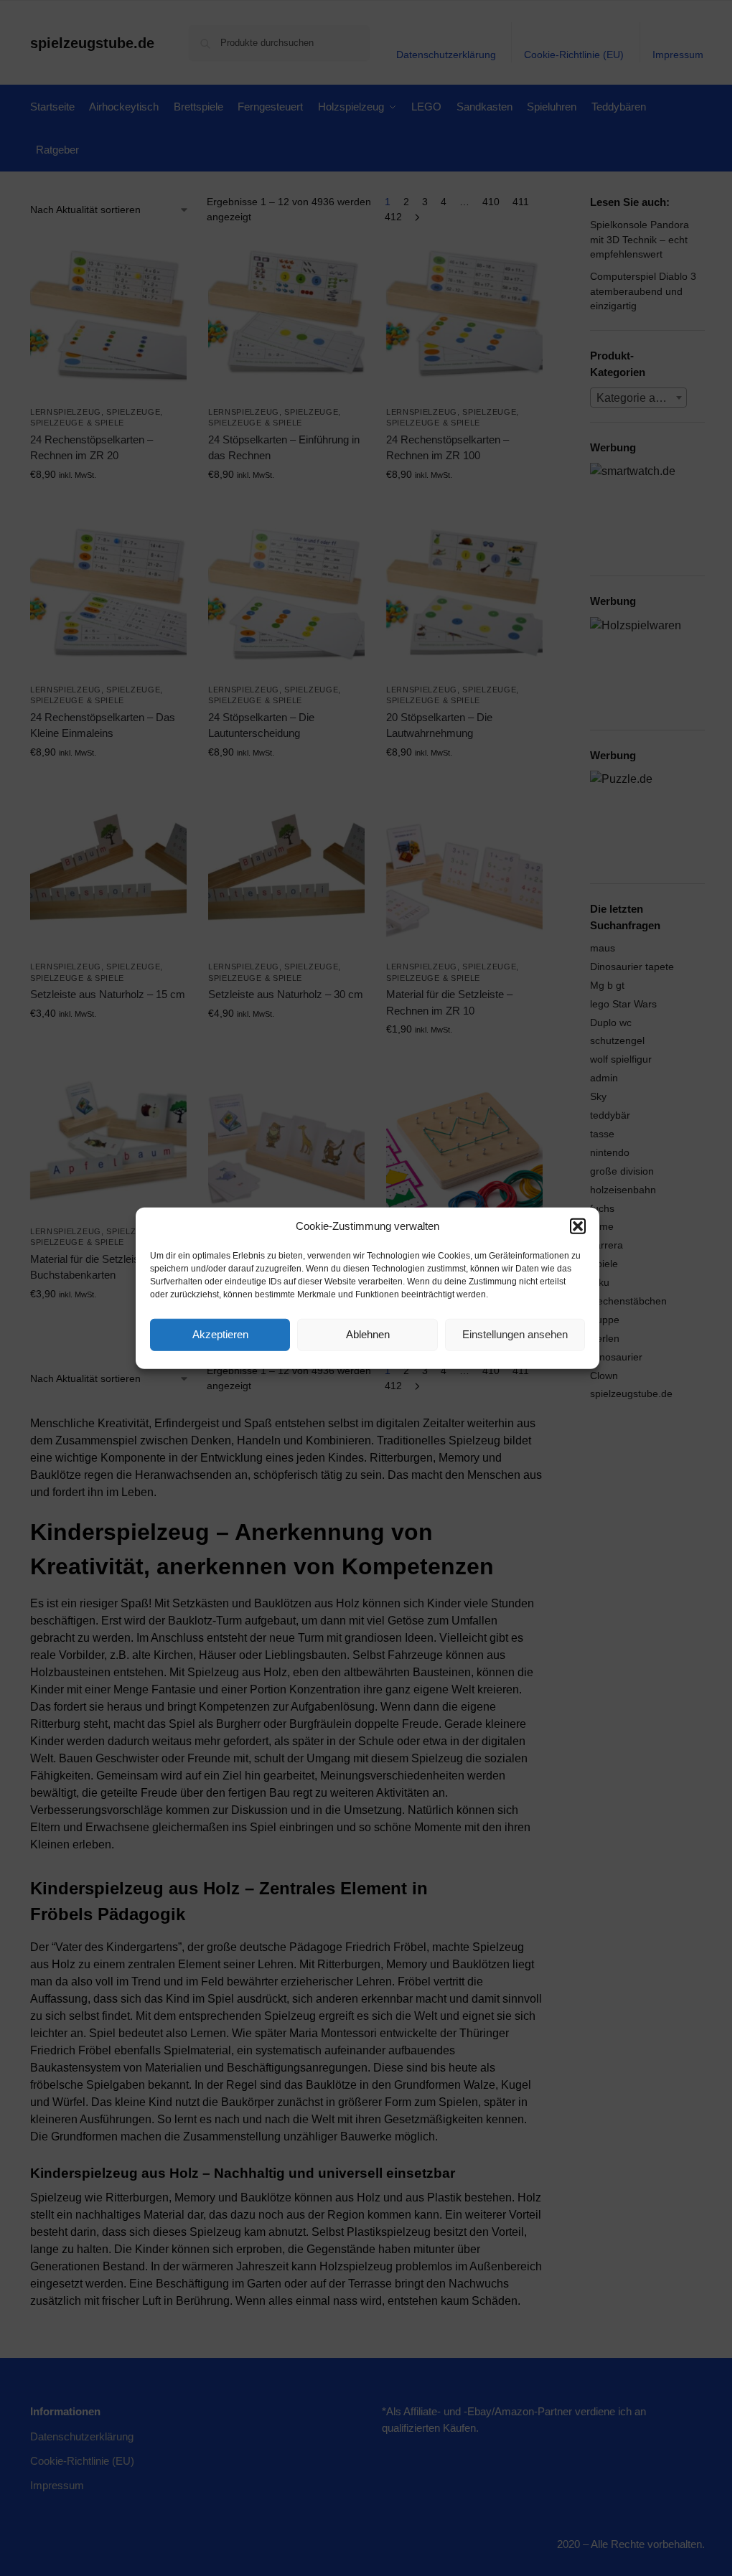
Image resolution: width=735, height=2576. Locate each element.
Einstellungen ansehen (515, 1334)
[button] (578, 1226)
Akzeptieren (220, 1334)
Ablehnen (368, 1334)
